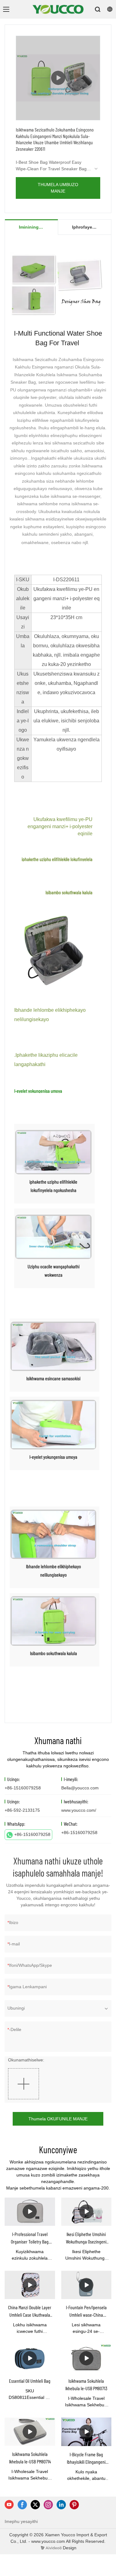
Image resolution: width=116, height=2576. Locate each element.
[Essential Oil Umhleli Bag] (30, 2358)
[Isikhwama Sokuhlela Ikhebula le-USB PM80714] (30, 2432)
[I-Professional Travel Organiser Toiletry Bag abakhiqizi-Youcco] (30, 2212)
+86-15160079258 (32, 1834)
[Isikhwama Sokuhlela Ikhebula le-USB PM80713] (86, 2358)
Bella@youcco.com (80, 1788)
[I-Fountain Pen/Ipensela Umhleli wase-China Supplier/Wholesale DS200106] (86, 2285)
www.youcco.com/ (79, 1810)
